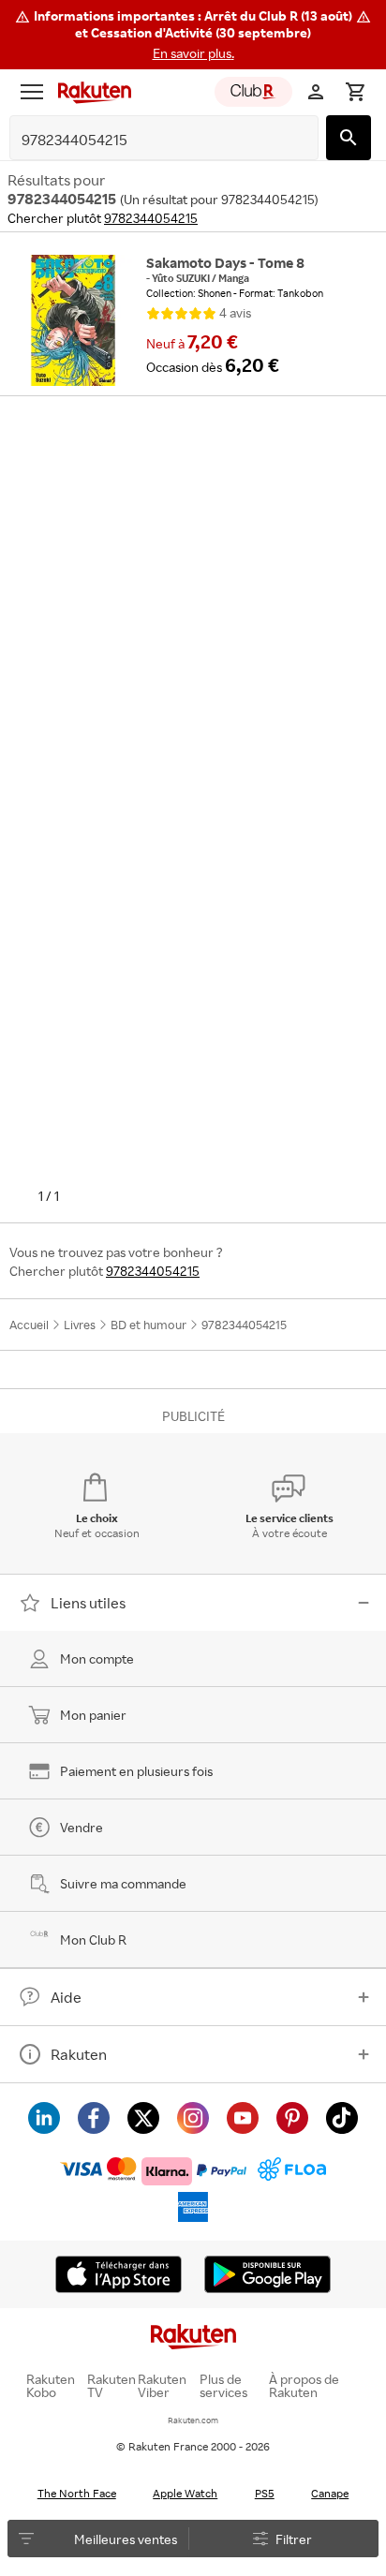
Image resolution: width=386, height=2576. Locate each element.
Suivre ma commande (123, 1883)
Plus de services (223, 2386)
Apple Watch (185, 2493)
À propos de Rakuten (304, 2386)
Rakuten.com (193, 2420)
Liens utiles (88, 1603)
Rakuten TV (111, 2386)
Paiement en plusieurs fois (136, 1771)
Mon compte (97, 1658)
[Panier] (355, 92)
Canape (330, 2493)
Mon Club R (93, 1939)
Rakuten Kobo (51, 2386)
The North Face (77, 2493)
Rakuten (79, 2054)
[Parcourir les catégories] (32, 92)
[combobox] (149, 140)
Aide (66, 1997)
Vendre (82, 1827)
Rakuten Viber (162, 2386)
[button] (193, 35)
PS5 (265, 2493)
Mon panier (93, 1715)
